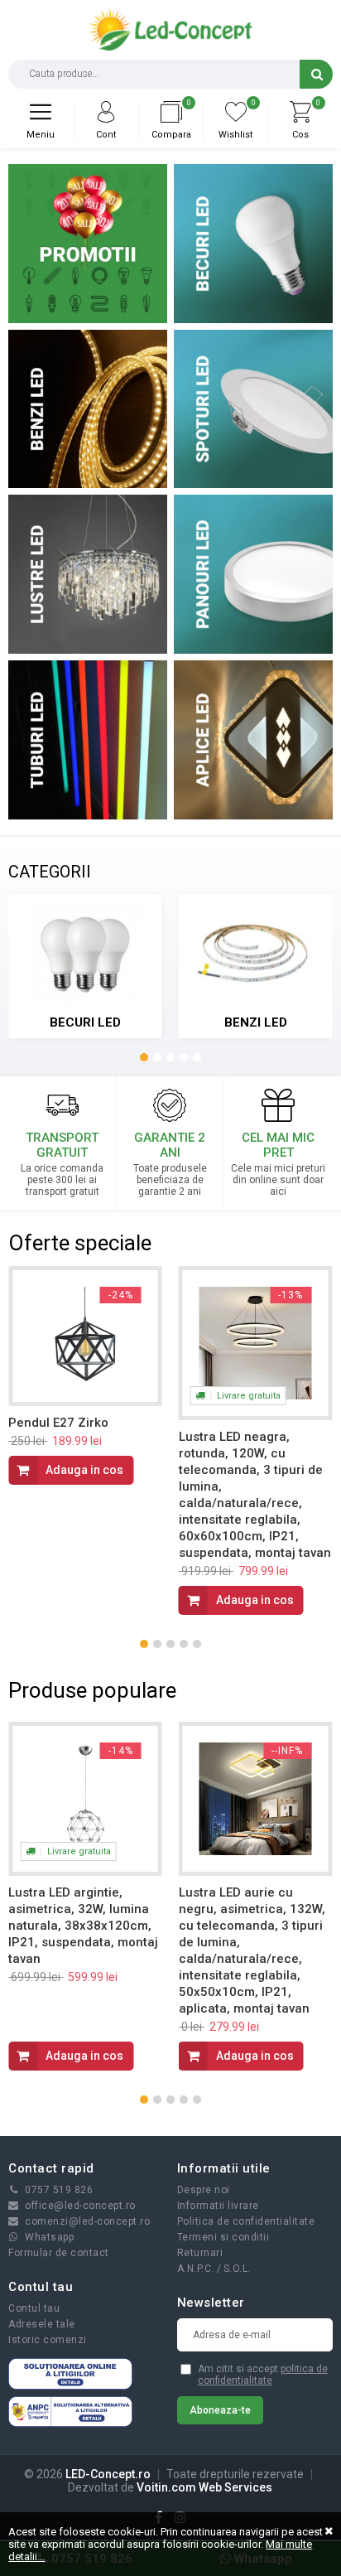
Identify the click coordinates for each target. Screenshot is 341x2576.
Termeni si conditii (223, 2237)
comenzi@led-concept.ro (87, 2221)
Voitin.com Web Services (204, 2487)
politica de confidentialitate (263, 2375)
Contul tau (34, 2308)
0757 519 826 (59, 2190)
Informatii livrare (218, 2206)
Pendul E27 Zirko (58, 1423)
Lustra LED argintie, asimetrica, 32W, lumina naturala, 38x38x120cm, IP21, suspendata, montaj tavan (83, 1926)
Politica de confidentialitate (246, 2221)
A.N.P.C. (196, 2269)
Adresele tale (42, 2324)
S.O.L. (237, 2269)
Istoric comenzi (48, 2340)
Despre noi (204, 2190)
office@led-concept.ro (80, 2206)
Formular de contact (59, 2253)
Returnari (200, 2253)
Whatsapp (49, 2237)
